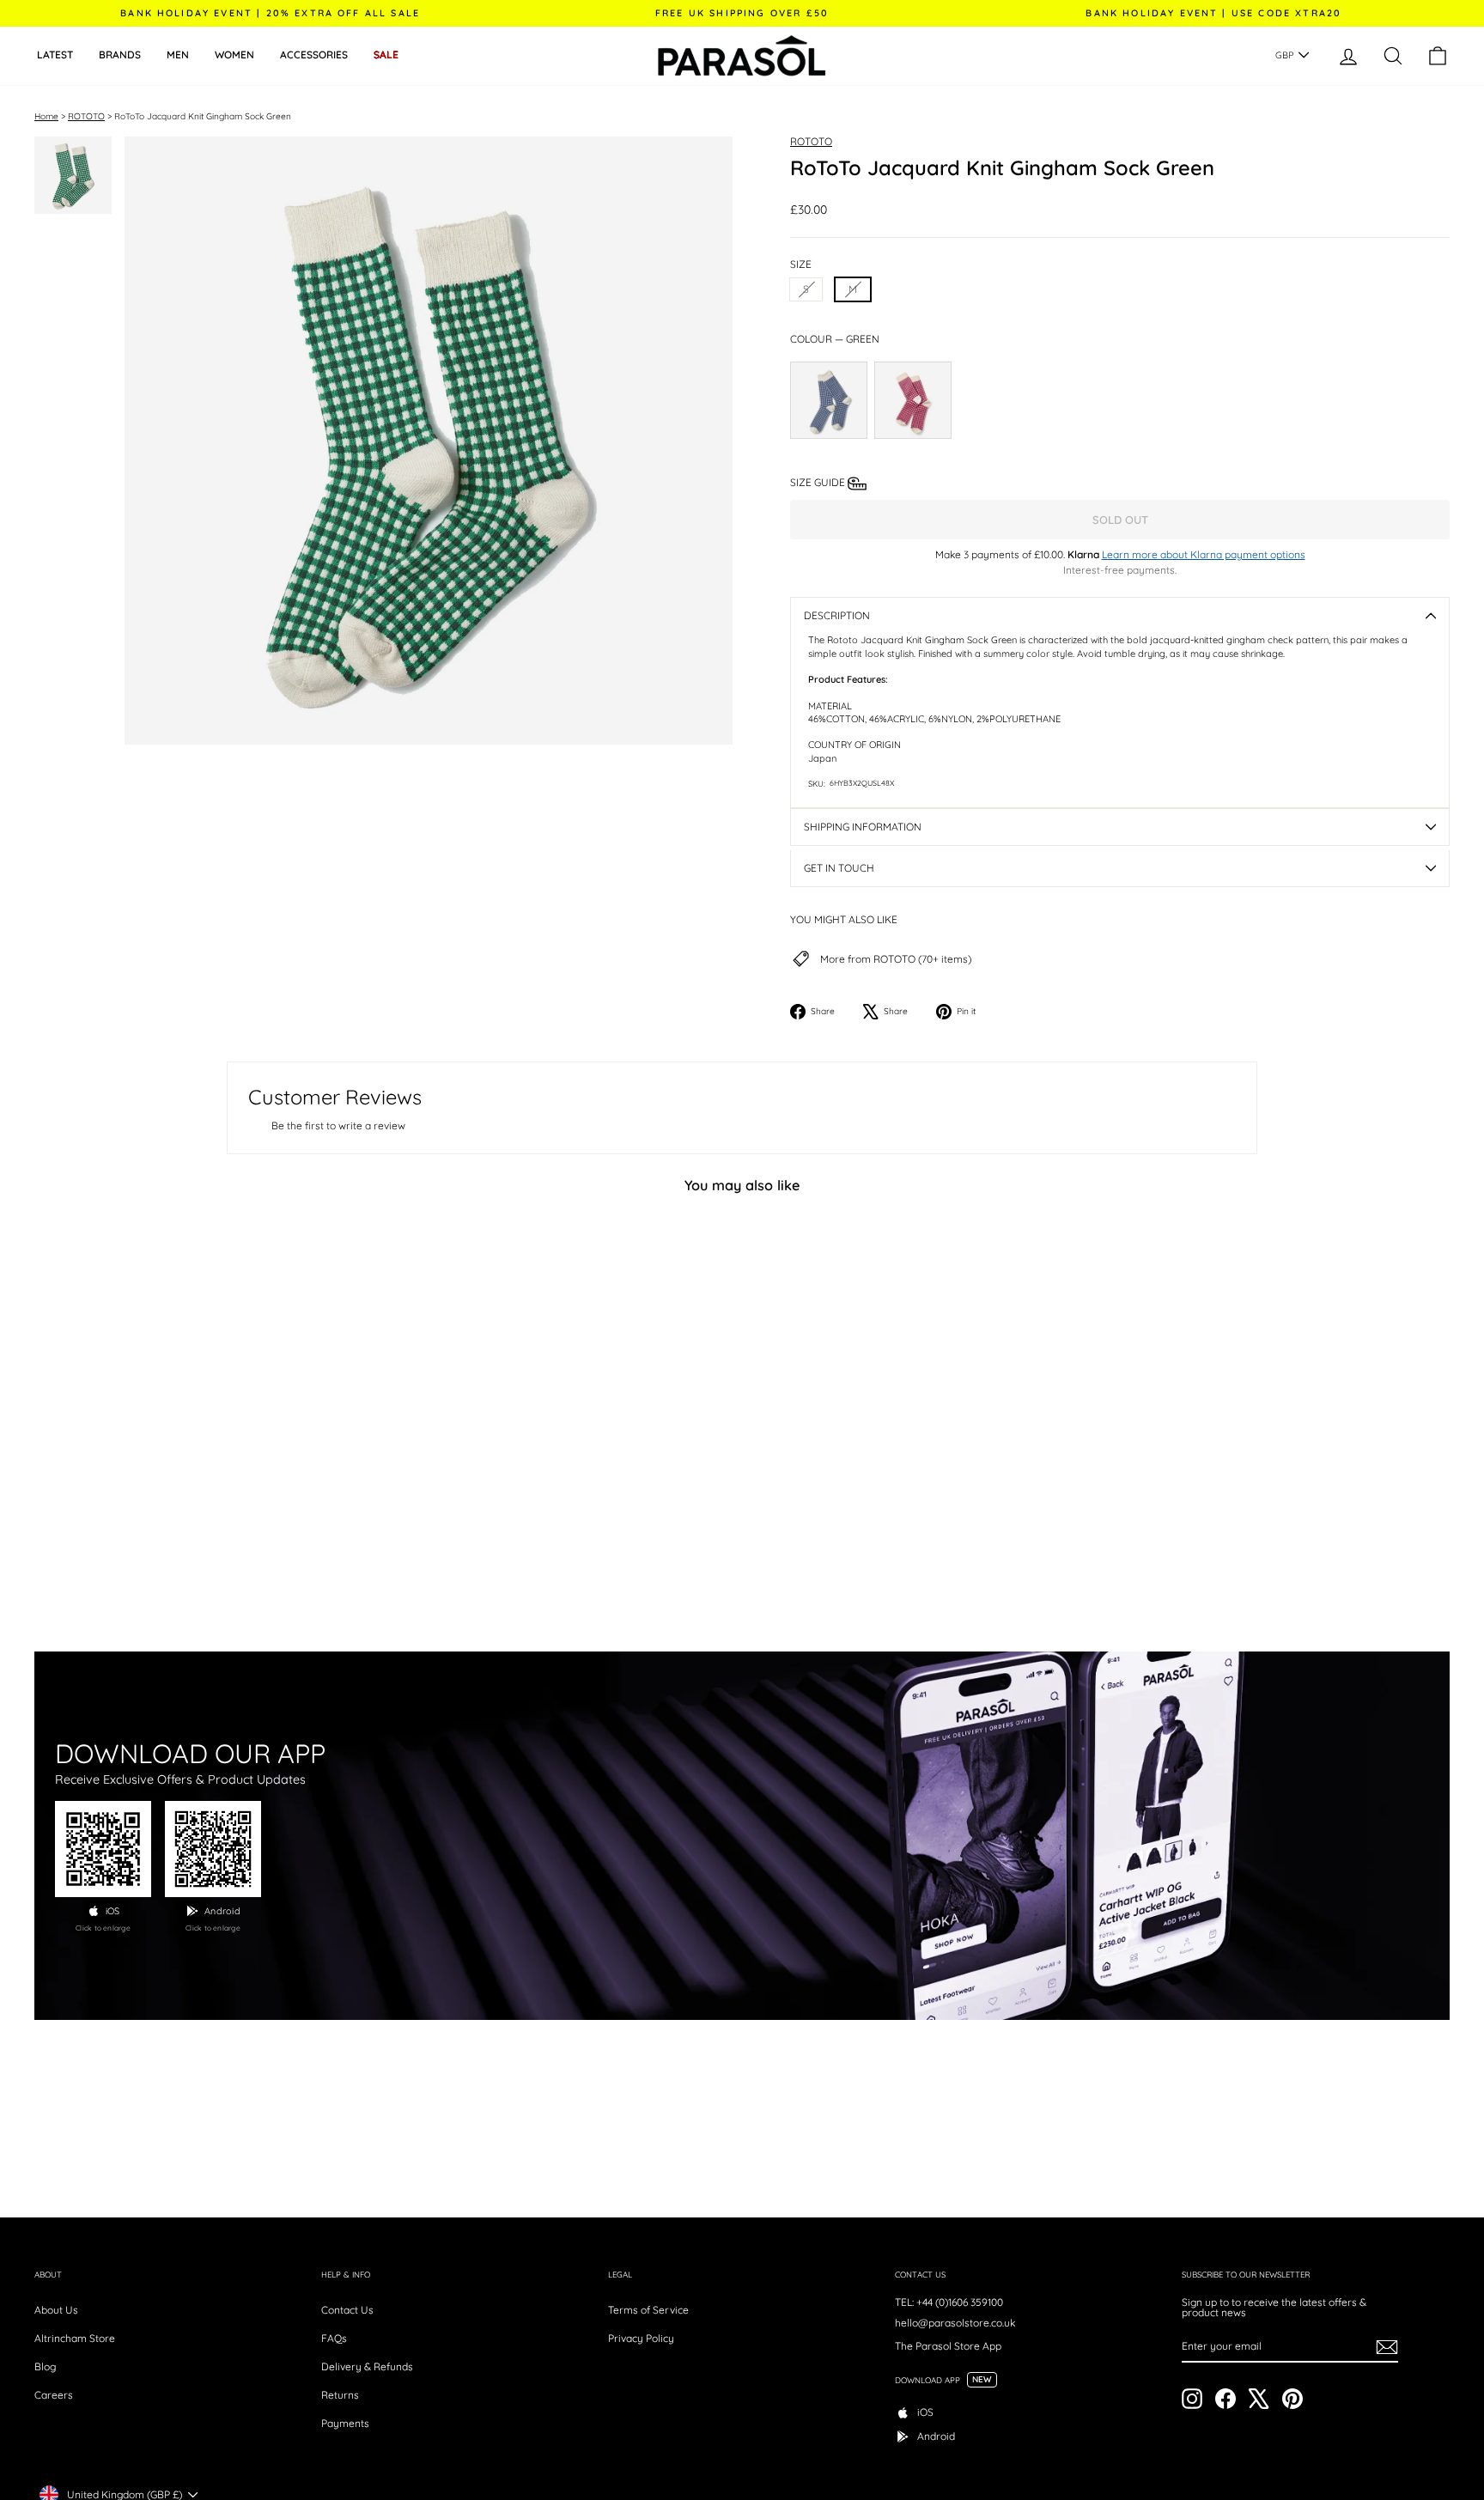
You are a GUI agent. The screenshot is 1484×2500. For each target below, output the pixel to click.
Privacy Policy (641, 2338)
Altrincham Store (75, 2338)
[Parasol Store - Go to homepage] (742, 56)
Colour (835, 339)
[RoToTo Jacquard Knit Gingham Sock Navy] (829, 400)
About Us (56, 2310)
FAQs (334, 2338)
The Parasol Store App (948, 2346)
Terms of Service (648, 2310)
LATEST (55, 55)
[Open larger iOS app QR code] (103, 1849)
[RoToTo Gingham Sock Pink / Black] (913, 400)
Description (837, 615)
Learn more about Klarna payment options (1204, 554)
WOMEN (234, 55)
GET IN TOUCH (839, 868)
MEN (178, 55)
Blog (45, 2366)
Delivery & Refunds (367, 2366)
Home (46, 116)
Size (801, 265)
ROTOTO (86, 116)
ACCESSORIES (314, 55)
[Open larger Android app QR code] (213, 1849)
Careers (54, 2395)
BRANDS (120, 55)
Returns (340, 2395)
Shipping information (863, 827)
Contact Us (347, 2310)
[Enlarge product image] (429, 441)
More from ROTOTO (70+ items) (896, 959)
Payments (345, 2423)
